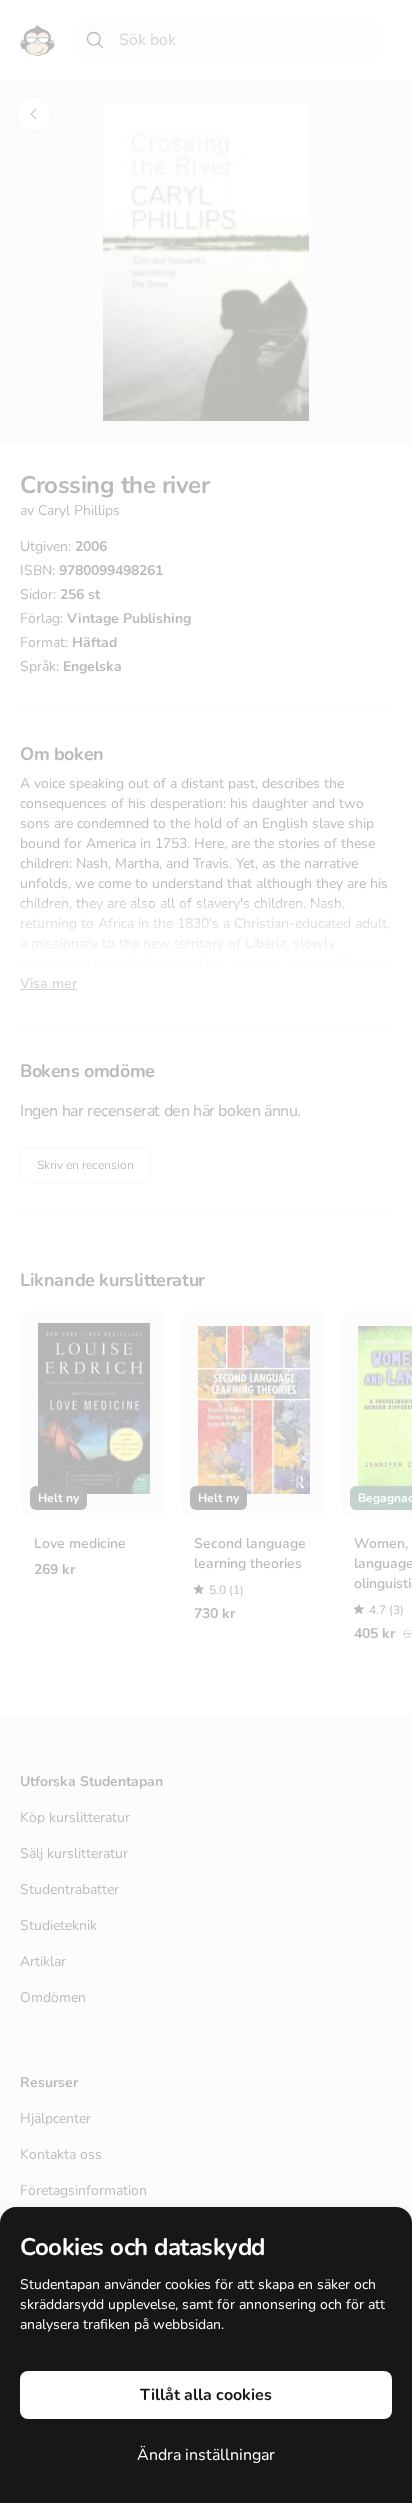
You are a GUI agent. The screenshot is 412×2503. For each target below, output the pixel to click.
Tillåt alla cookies (206, 2395)
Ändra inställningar (206, 2455)
